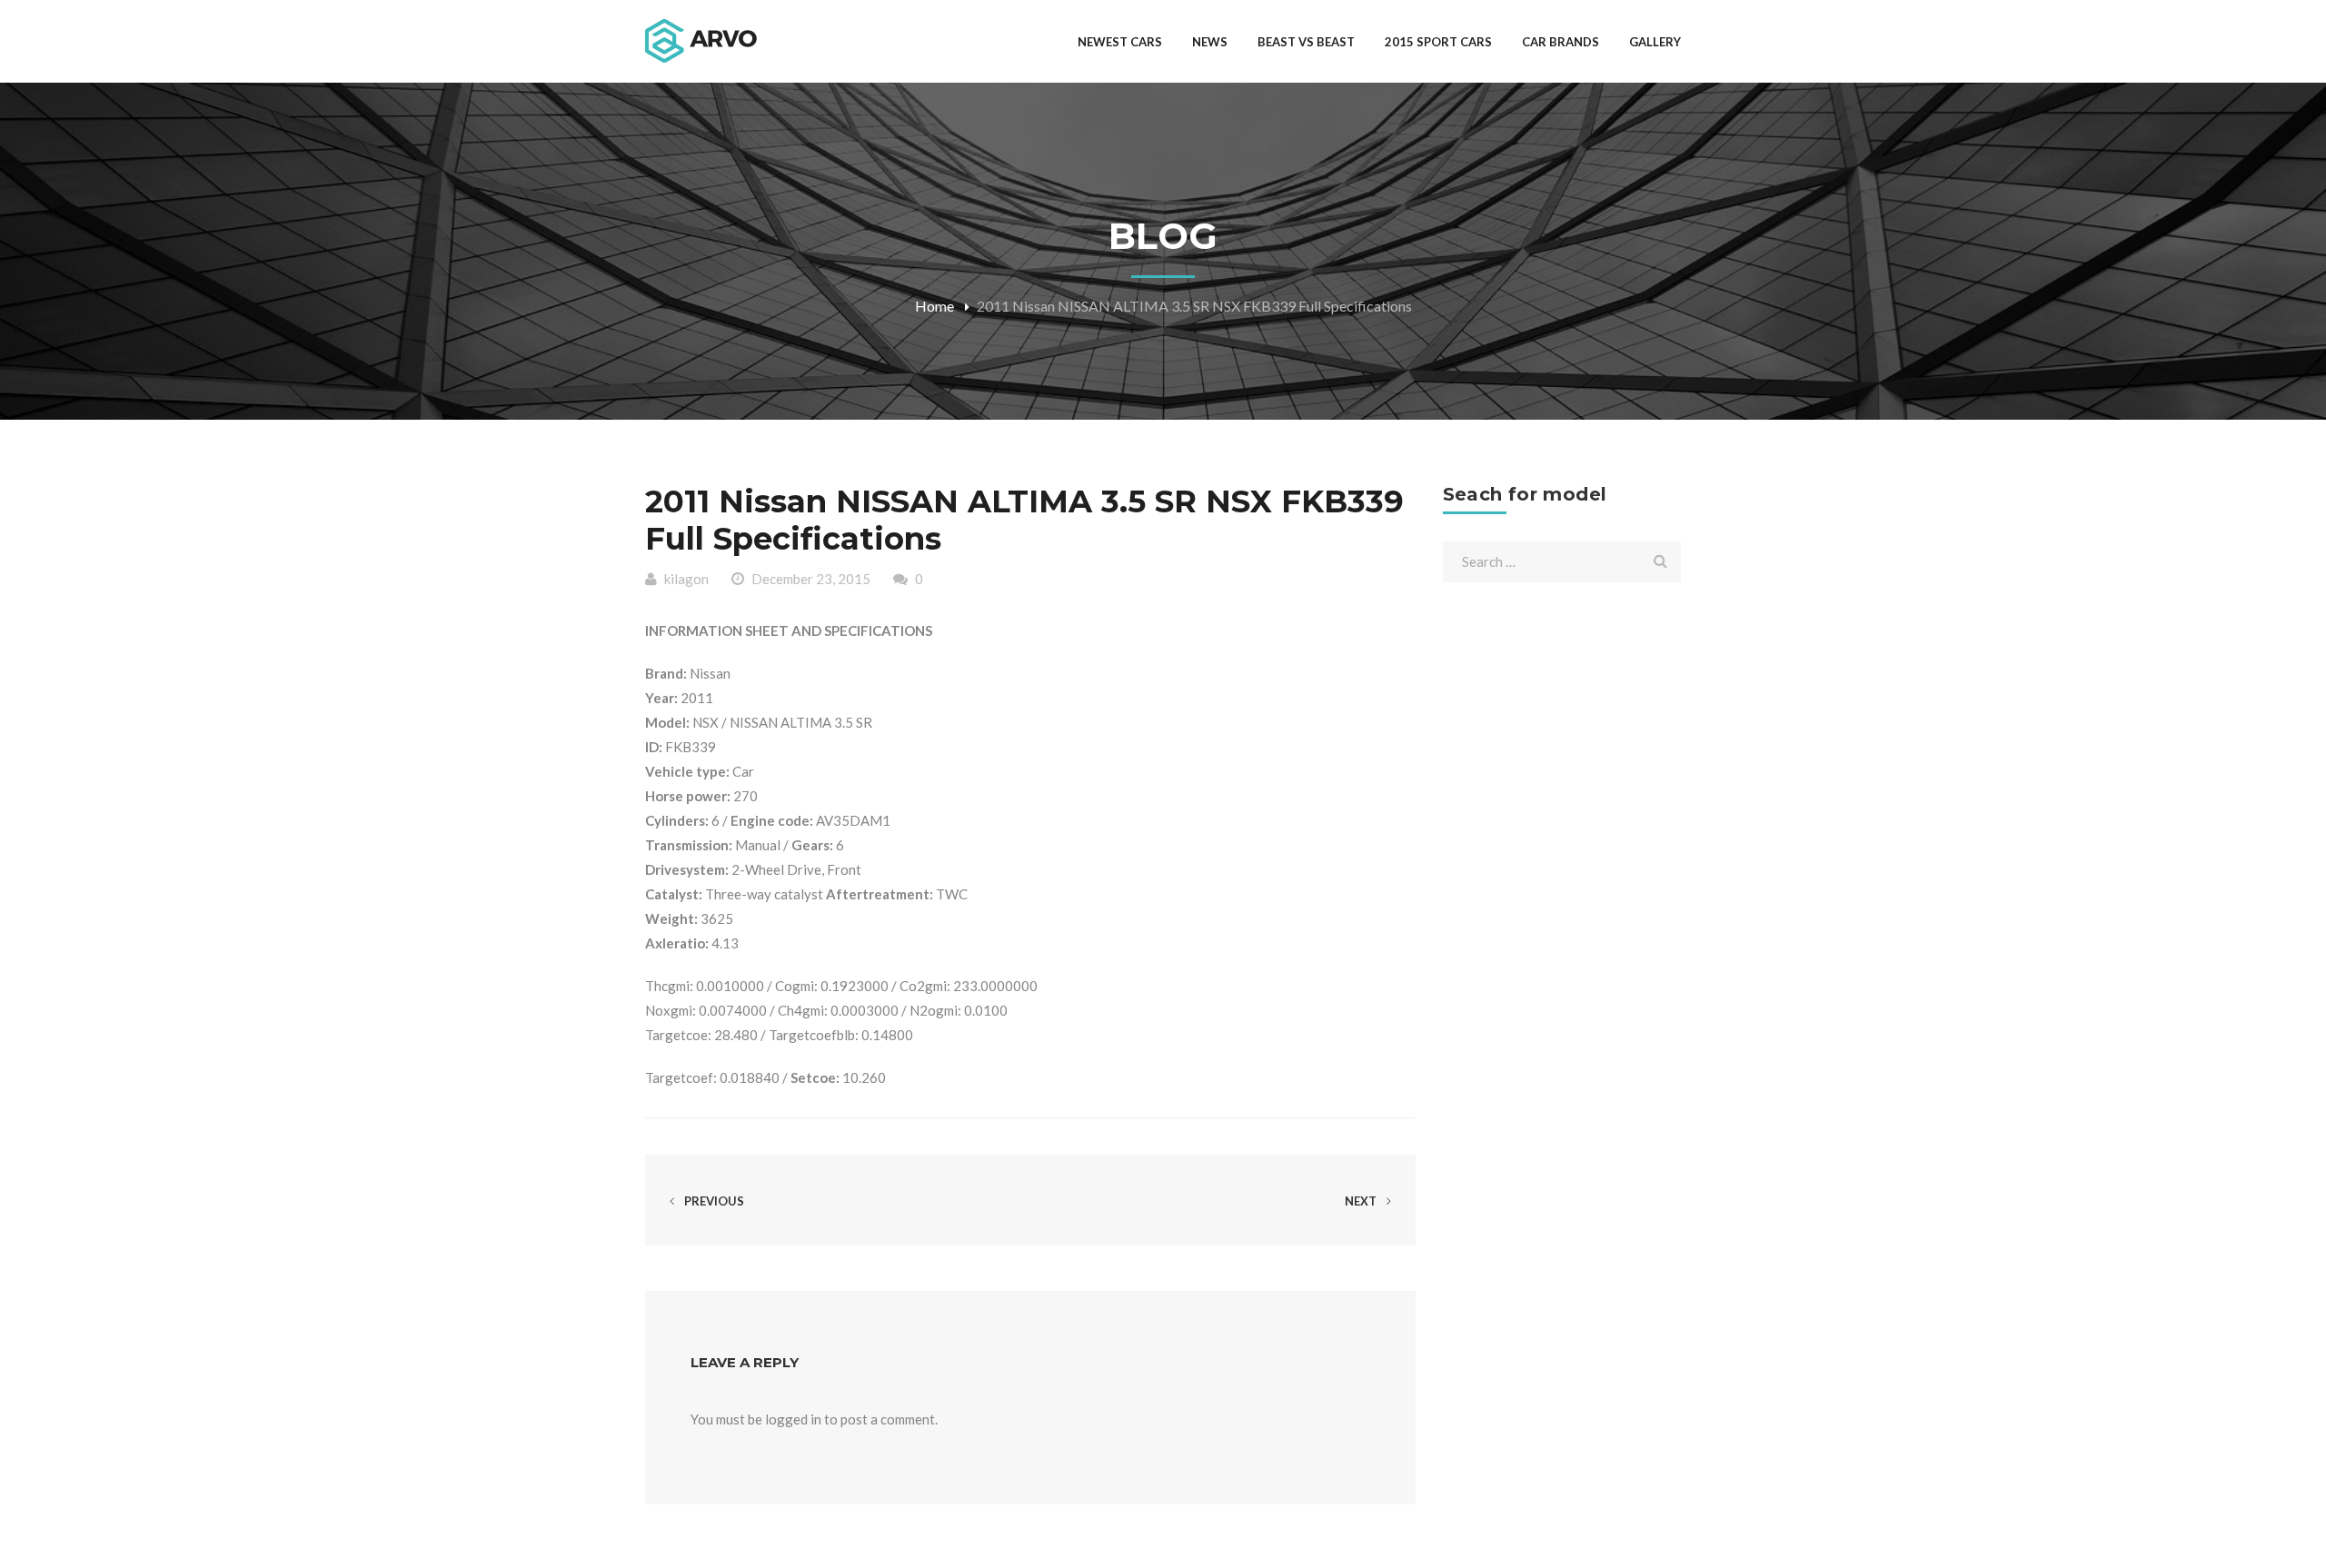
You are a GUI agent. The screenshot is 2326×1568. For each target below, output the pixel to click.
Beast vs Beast (1306, 42)
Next (1362, 1201)
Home (934, 306)
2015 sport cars (1438, 42)
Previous (713, 1201)
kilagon (686, 579)
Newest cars (1120, 42)
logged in (793, 1419)
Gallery (1655, 42)
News (1210, 42)
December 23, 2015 (811, 579)
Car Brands (1561, 42)
